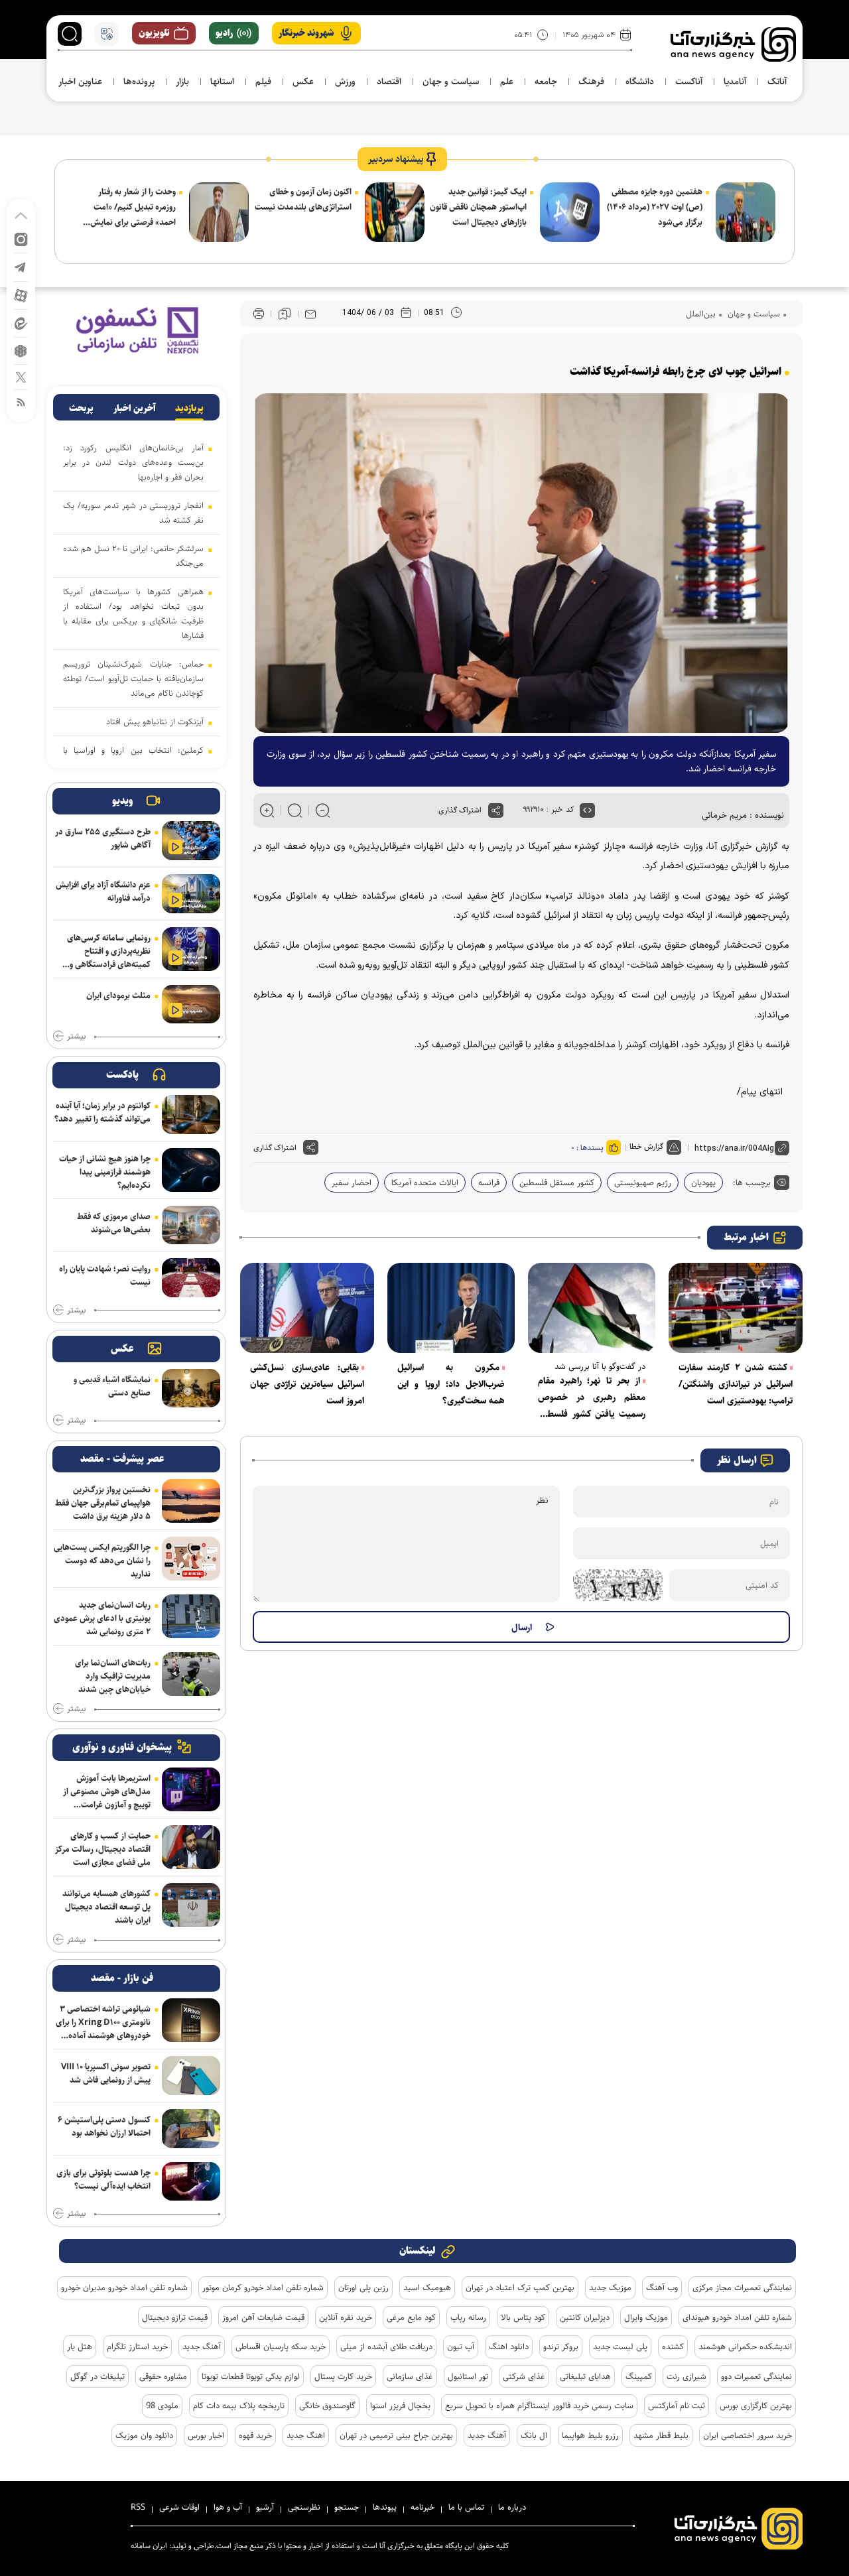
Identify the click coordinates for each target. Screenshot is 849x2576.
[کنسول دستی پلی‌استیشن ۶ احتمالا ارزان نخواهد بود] (191, 2129)
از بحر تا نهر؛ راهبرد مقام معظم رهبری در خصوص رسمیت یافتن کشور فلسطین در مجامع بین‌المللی (592, 1398)
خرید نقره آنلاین (346, 2317)
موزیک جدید (610, 2287)
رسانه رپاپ (468, 2317)
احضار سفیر (352, 1183)
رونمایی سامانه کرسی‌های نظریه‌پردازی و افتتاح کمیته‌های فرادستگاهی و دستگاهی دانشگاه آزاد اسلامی (109, 951)
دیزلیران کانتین (585, 2317)
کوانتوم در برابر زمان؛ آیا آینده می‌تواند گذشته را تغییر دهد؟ (102, 1112)
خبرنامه (423, 2507)
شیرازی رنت (686, 2376)
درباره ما (512, 2507)
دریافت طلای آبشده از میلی (386, 2347)
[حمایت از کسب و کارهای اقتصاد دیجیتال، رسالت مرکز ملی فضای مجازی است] (191, 1847)
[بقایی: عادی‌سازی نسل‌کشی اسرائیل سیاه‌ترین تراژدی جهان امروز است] (307, 1308)
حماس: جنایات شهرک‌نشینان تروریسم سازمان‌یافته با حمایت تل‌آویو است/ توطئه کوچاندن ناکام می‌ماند (133, 678)
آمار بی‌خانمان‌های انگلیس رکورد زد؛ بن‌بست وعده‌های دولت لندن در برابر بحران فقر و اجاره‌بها (133, 462)
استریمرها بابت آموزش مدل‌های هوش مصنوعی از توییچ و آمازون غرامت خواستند (107, 1791)
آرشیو (265, 2507)
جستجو (347, 2507)
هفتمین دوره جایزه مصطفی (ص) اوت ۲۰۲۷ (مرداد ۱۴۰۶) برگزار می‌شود (655, 207)
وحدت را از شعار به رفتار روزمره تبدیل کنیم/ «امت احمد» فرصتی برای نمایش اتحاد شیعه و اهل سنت (133, 208)
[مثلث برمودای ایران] (191, 1004)
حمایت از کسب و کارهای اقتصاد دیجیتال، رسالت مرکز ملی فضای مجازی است (103, 1849)
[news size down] (323, 810)
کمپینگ (639, 2376)
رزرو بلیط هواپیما (590, 2435)
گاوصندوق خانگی (327, 2406)
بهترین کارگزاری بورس (756, 2406)
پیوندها (385, 2507)
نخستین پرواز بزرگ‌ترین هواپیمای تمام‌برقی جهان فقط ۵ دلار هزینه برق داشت (103, 1503)
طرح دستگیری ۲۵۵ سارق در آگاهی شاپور (103, 838)
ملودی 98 (162, 2406)
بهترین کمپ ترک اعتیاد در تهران (520, 2287)
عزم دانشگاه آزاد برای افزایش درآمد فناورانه (103, 891)
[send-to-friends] (310, 314)
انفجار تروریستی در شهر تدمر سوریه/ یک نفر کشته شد (133, 513)
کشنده (673, 2347)
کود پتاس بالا (523, 2317)
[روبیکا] (21, 350)
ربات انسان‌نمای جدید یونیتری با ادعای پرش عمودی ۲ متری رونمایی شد (102, 1618)
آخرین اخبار (135, 409)
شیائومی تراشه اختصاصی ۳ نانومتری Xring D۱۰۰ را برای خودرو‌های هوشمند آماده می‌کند (103, 2022)
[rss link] (21, 402)
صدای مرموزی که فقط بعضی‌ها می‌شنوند (114, 1223)
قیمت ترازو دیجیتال (175, 2317)
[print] (259, 314)
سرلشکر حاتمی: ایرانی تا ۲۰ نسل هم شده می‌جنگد (133, 556)
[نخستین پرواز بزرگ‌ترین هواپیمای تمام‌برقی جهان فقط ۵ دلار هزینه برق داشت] (191, 1501)
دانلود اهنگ (509, 2347)
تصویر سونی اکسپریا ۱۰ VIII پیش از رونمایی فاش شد (106, 2073)
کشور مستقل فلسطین (557, 1183)
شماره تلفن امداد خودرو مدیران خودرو (124, 2287)
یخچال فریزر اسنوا (400, 2406)
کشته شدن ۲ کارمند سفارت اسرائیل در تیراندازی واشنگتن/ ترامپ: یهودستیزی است (736, 1384)
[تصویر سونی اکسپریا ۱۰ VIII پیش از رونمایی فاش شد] (191, 2076)
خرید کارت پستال (343, 2376)
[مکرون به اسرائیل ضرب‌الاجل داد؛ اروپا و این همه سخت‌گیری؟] (451, 1308)
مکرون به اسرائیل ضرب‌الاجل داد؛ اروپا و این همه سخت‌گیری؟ (451, 1384)
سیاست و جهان (752, 314)
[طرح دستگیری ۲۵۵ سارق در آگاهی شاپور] (191, 841)
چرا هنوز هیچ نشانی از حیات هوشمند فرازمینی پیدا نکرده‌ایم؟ (105, 1172)
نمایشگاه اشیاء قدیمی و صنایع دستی (112, 1386)
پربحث (81, 409)
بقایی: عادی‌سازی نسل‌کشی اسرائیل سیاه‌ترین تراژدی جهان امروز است (307, 1384)
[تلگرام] (21, 266)
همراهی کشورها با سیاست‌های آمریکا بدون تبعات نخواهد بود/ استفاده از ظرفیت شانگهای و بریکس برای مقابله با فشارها (133, 613)
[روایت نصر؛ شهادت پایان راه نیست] (191, 1278)
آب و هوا (228, 2507)
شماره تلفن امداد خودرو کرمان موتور (263, 2287)
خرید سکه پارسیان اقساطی (281, 2347)
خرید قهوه (255, 2435)
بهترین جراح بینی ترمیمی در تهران (396, 2435)
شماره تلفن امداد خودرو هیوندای (737, 2317)
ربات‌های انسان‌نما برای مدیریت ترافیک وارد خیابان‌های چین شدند (113, 1676)
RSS (138, 2507)
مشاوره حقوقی (163, 2376)
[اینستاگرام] (21, 238)
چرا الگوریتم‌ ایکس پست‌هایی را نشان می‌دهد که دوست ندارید (102, 1561)
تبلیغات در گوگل (98, 2376)
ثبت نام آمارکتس (677, 2406)
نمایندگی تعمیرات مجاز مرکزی (742, 2287)
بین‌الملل (701, 314)
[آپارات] (21, 295)
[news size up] (267, 810)
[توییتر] (21, 376)
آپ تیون (461, 2347)
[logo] (733, 44)
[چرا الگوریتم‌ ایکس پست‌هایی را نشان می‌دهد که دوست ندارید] (191, 1559)
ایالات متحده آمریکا (425, 1183)
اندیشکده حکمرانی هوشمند (745, 2347)
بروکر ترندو (561, 2347)
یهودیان (703, 1183)
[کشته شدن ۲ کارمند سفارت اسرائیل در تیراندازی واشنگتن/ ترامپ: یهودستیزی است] (736, 1308)
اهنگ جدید (306, 2435)
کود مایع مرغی (411, 2317)
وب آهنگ (662, 2287)
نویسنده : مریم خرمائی (743, 815)
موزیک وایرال (646, 2317)
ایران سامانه (149, 2546)
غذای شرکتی (524, 2376)
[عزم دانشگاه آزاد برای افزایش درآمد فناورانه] (191, 894)
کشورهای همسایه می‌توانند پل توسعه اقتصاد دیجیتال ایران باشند (106, 1907)
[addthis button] (496, 810)
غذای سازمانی (410, 2376)
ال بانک (534, 2435)
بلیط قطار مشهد (661, 2435)
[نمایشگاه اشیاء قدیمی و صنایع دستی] (191, 1388)
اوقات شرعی (179, 2507)
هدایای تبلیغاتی (585, 2376)
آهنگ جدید (202, 2347)
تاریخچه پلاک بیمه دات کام (239, 2406)
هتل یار (80, 2347)
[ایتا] (21, 323)
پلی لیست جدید (620, 2347)
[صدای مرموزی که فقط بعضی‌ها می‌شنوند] (191, 1225)
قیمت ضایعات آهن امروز (263, 2317)
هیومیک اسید (427, 2287)
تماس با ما (466, 2507)
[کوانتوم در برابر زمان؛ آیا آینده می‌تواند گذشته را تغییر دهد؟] (191, 1115)
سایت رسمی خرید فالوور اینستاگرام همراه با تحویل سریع (539, 2406)
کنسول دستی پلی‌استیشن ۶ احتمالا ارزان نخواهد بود (104, 2126)
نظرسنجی (304, 2507)
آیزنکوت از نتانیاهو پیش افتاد (155, 722)
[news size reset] (295, 810)
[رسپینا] (136, 330)
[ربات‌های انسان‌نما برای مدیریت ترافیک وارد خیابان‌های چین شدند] (191, 1674)
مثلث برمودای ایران (118, 996)
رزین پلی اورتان (363, 2287)
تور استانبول (468, 2376)
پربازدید (189, 409)
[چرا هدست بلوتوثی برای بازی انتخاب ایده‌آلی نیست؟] (191, 2182)
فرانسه (489, 1183)
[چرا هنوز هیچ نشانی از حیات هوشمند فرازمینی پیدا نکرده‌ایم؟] (191, 1170)
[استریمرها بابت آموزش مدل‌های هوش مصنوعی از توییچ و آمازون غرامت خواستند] (191, 1789)
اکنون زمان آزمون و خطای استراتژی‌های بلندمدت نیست (303, 199)
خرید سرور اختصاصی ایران (748, 2435)
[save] (285, 314)
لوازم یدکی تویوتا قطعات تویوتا (251, 2376)
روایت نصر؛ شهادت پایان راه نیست (105, 1275)
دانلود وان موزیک (144, 2435)
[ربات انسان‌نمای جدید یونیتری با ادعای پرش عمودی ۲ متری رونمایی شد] (191, 1616)
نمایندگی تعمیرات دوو (756, 2376)
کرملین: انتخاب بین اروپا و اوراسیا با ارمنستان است (133, 757)
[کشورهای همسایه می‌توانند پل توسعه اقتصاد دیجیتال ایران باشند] (191, 1905)
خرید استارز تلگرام (137, 2347)
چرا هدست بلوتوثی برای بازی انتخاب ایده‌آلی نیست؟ (103, 2179)
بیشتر (76, 1037)
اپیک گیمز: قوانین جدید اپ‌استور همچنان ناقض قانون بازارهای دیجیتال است (478, 207)
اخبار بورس (206, 2435)
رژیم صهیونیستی (643, 1183)
